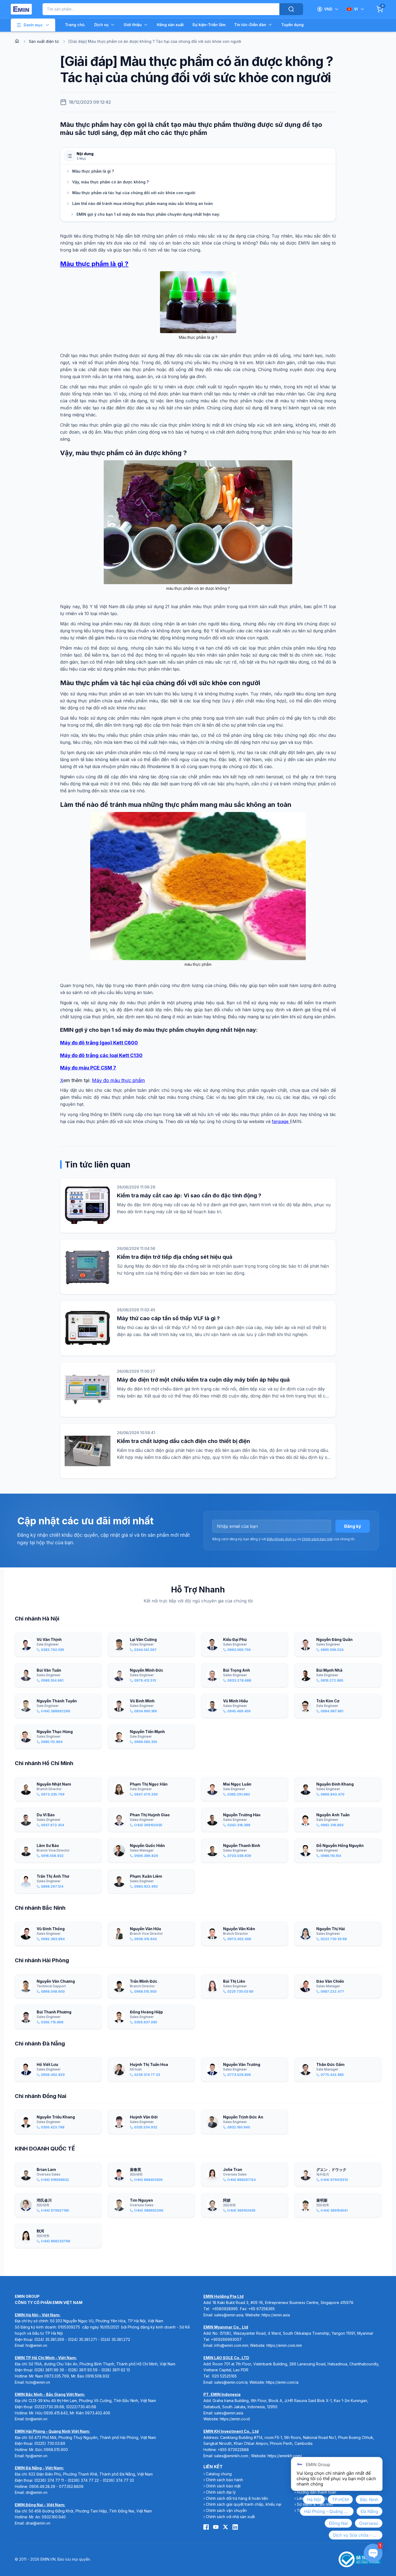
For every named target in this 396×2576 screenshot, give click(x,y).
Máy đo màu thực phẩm (118, 1080)
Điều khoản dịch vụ (282, 1539)
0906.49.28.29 (42, 2486)
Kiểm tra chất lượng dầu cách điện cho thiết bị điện (183, 1441)
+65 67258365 (262, 2309)
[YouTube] (216, 2527)
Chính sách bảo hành (224, 2480)
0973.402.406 (98, 2413)
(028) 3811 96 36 (49, 2370)
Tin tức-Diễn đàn (250, 25)
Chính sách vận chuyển (226, 2510)
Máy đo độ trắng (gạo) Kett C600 (99, 1043)
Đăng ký (353, 1526)
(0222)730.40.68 (82, 2407)
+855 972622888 (233, 2450)
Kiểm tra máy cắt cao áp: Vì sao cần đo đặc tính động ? (189, 1195)
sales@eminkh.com (231, 2456)
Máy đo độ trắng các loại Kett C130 (101, 1055)
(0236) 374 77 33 (118, 2480)
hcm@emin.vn (38, 2382)
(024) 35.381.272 (115, 2339)
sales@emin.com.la (231, 2382)
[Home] (17, 41)
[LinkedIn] (235, 2527)
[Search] (291, 9)
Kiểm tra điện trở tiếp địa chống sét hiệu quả (175, 1257)
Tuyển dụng (292, 25)
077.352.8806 (71, 2486)
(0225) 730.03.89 (50, 2443)
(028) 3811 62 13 (116, 2370)
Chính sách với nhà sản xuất (230, 2517)
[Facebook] (206, 2527)
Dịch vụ (101, 25)
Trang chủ (75, 25)
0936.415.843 (56, 2413)
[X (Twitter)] (225, 2527)
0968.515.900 (56, 2450)
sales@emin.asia (229, 2315)
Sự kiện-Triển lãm (209, 25)
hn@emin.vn (36, 2345)
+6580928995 (225, 2309)
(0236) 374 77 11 (49, 2480)
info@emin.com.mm (231, 2345)
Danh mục (33, 25)
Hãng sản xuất (170, 25)
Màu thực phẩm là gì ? (94, 264)
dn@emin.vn (37, 2492)
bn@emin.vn (37, 2419)
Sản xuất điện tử (44, 41)
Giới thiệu (133, 25)
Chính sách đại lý (221, 2492)
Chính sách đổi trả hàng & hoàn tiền (237, 2498)
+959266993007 (226, 2339)
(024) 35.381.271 (82, 2339)
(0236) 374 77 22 (83, 2480)
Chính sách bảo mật (317, 1539)
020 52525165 (224, 2376)
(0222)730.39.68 (49, 2407)
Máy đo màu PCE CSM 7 (88, 1068)
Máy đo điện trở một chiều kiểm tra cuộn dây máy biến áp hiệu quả (203, 1380)
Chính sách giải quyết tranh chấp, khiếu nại (244, 2504)
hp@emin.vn (37, 2456)
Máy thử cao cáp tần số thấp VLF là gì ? (168, 1318)
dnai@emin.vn (38, 2523)
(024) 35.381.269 (49, 2339)
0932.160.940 (54, 2517)
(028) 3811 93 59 (83, 2370)
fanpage (281, 1121)
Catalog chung (219, 2474)
